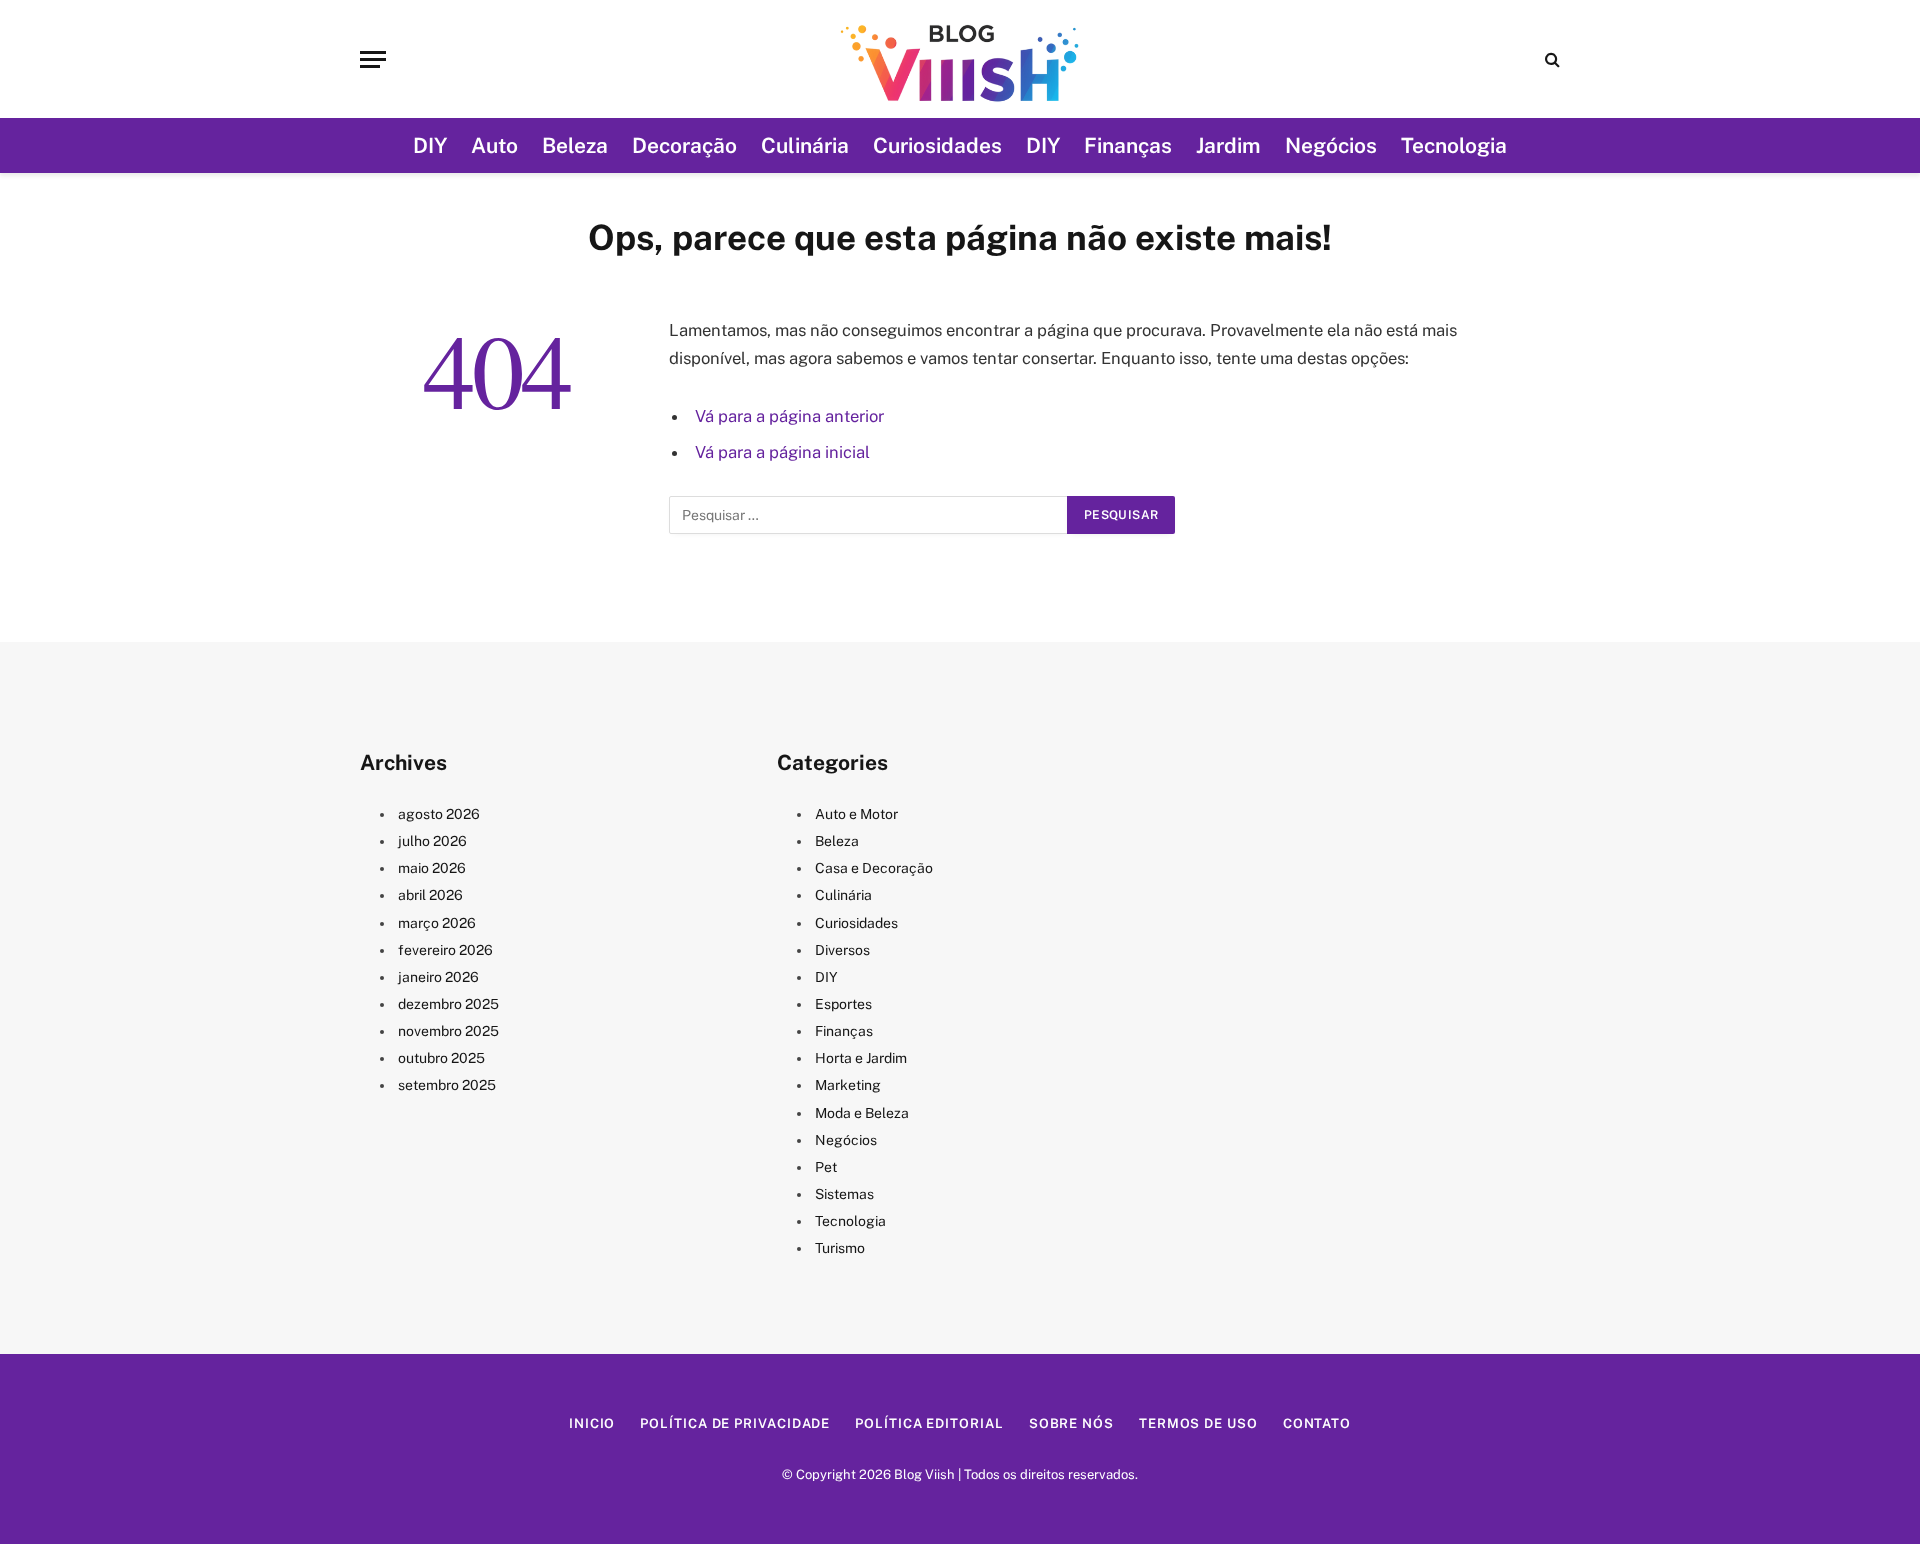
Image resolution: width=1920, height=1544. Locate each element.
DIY (430, 145)
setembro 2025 (447, 1085)
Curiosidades (937, 145)
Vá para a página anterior (789, 416)
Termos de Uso (1198, 1423)
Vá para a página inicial (782, 452)
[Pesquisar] (1550, 59)
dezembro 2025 (448, 1004)
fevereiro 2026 (445, 950)
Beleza (575, 145)
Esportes (843, 1004)
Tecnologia (1454, 145)
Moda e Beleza (862, 1113)
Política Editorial (929, 1423)
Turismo (840, 1248)
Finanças (1128, 145)
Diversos (842, 950)
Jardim (1228, 145)
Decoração (684, 145)
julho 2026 (432, 841)
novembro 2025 (448, 1031)
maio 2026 (432, 868)
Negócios (1331, 145)
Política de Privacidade (735, 1423)
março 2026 (437, 923)
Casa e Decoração (874, 868)
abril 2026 (430, 895)
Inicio (592, 1423)
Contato (1317, 1423)
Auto (494, 145)
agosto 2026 (439, 814)
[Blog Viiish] (960, 59)
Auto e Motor (856, 814)
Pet (826, 1167)
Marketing (848, 1085)
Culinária (805, 145)
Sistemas (844, 1194)
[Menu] (373, 59)
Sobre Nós (1071, 1423)
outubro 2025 (441, 1058)
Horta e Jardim (861, 1058)
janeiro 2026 (438, 977)
